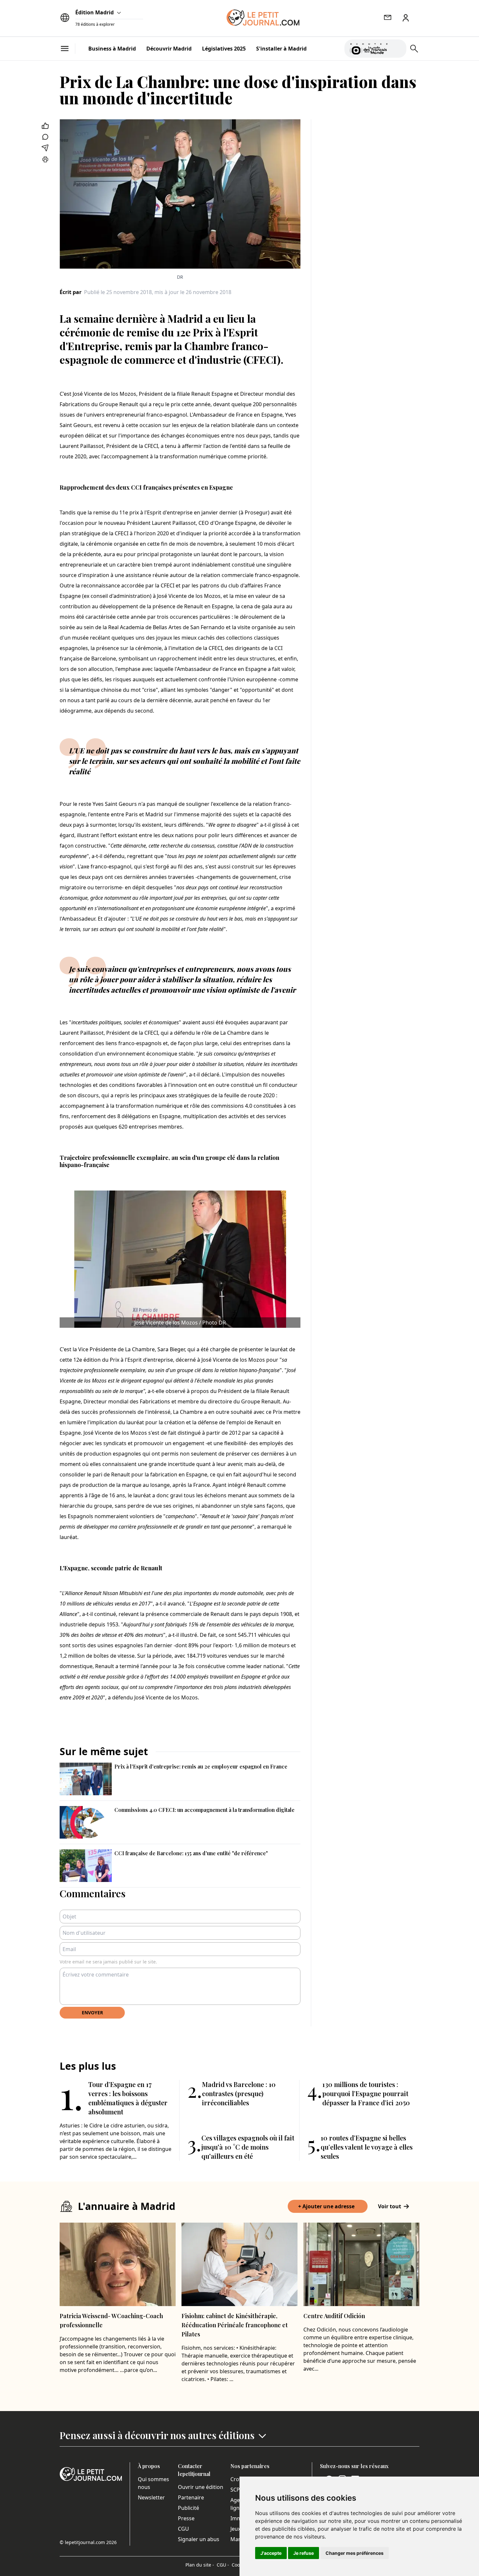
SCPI (236, 2490)
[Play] (398, 49)
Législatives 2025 (224, 49)
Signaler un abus (199, 2539)
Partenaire (191, 2497)
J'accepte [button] (271, 2553)
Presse (186, 2518)
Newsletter (151, 2497)
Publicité (189, 2508)
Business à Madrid (112, 49)
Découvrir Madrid (169, 49)
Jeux (235, 2529)
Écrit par (71, 292)
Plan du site (200, 2565)
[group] (398, 47)
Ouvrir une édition (201, 2487)
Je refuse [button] (304, 2553)
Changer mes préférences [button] (355, 2553)
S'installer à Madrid (281, 49)
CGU (183, 2529)
